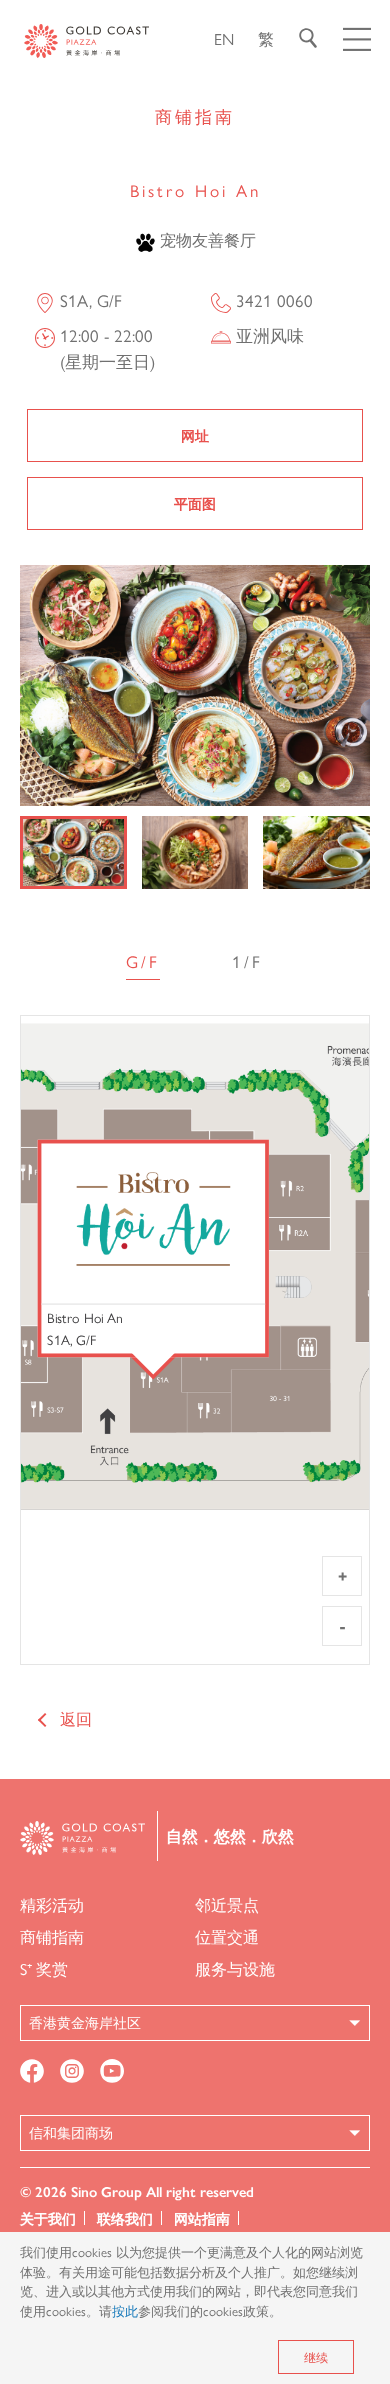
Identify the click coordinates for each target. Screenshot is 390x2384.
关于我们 (48, 2218)
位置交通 (227, 1936)
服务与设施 (235, 1968)
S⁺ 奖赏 (44, 1968)
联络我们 (125, 2218)
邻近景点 (227, 1904)
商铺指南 (52, 1936)
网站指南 (202, 2218)
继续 (316, 2357)
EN (224, 38)
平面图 (195, 503)
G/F (143, 961)
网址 (195, 435)
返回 (76, 1718)
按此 (125, 2310)
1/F (247, 961)
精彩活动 (52, 1904)
